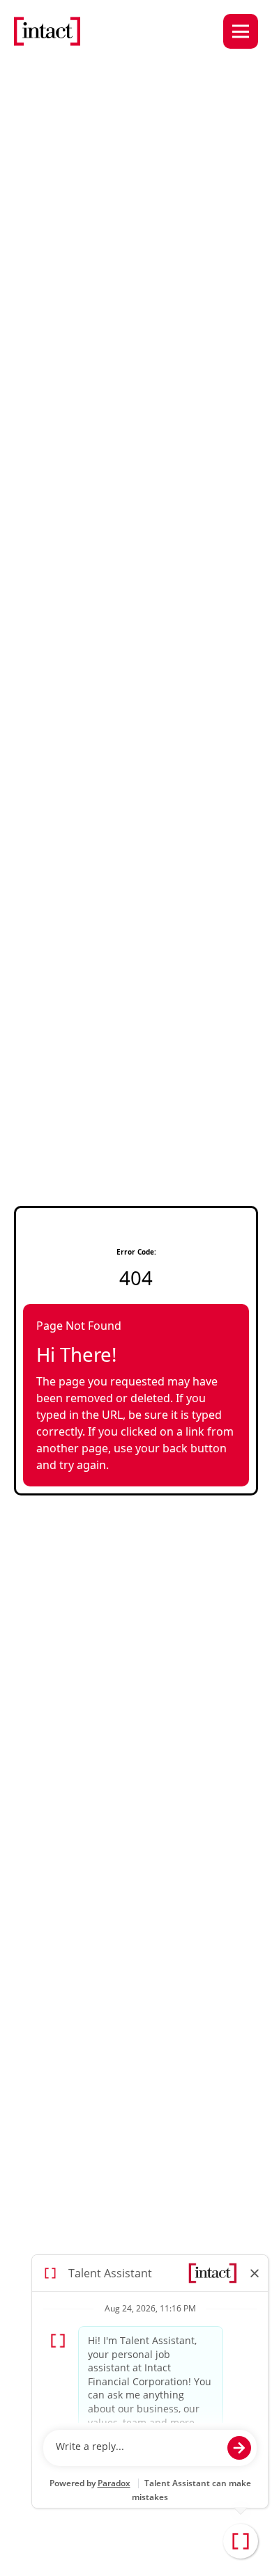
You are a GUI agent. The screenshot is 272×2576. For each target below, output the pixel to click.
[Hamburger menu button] (241, 31)
